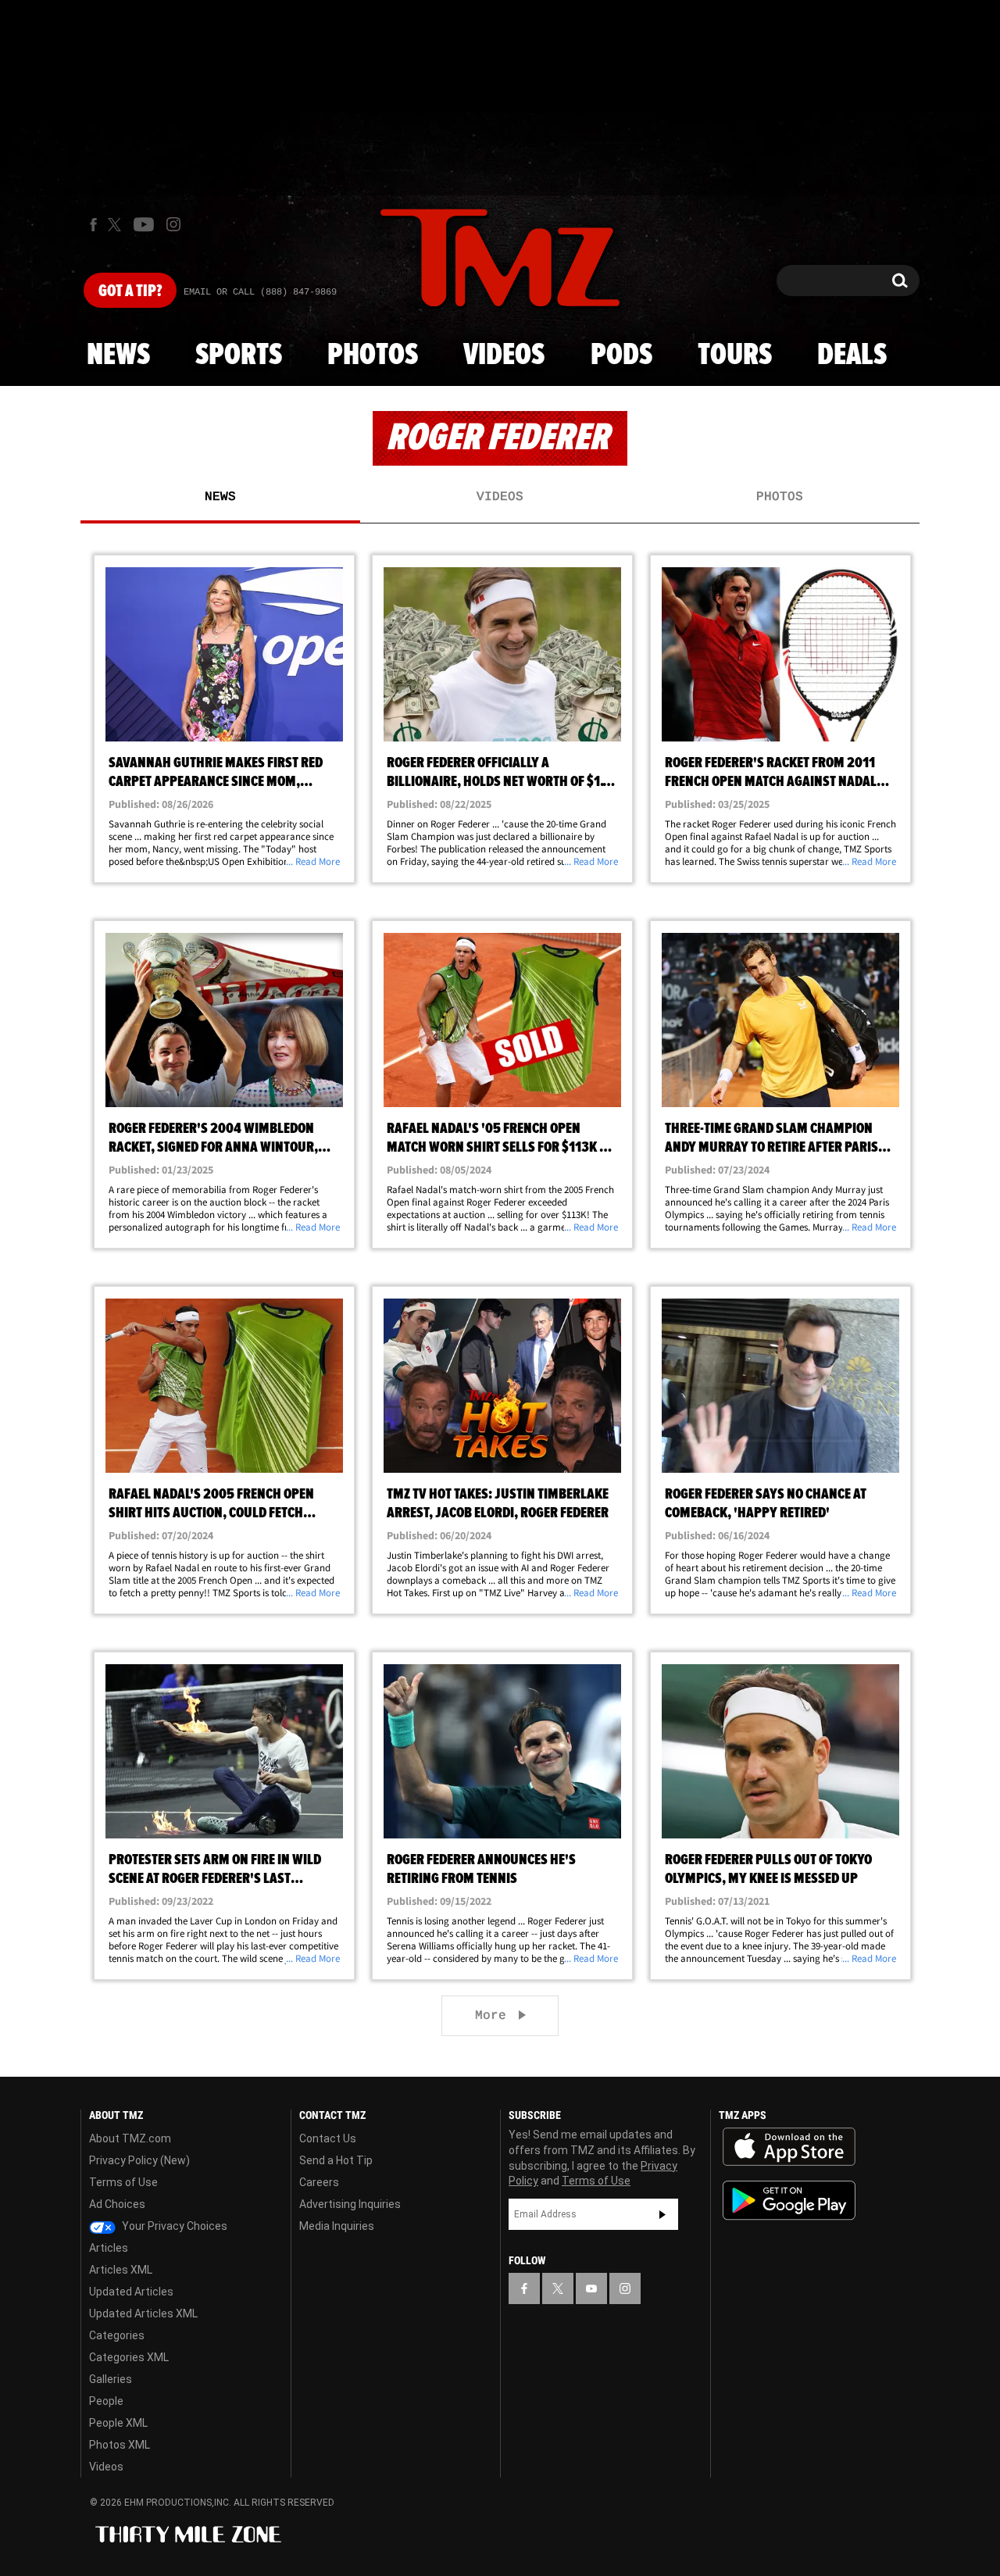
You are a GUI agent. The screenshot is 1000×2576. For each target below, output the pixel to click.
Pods (621, 355)
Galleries (111, 2379)
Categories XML (129, 2357)
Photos (373, 355)
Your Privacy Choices (173, 2226)
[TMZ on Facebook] (93, 225)
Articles (109, 2248)
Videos (504, 355)
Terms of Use (123, 2182)
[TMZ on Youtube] (144, 224)
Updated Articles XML (143, 2313)
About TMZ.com (130, 2138)
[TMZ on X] (117, 225)
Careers (319, 2182)
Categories (117, 2335)
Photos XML (120, 2445)
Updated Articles (131, 2292)
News (118, 355)
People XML (118, 2423)
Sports (239, 355)
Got (130, 291)
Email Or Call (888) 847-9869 (260, 292)
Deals (852, 355)
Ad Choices (117, 2204)
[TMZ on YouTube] (591, 2288)
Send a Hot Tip (336, 2160)
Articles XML (121, 2270)
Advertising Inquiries (350, 2204)
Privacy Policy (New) (139, 2160)
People (106, 2401)
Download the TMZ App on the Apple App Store (789, 2147)
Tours (735, 355)
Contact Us (328, 2138)
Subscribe (662, 2214)
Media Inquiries (337, 2226)
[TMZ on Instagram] (173, 224)
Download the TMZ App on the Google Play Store (789, 2201)
